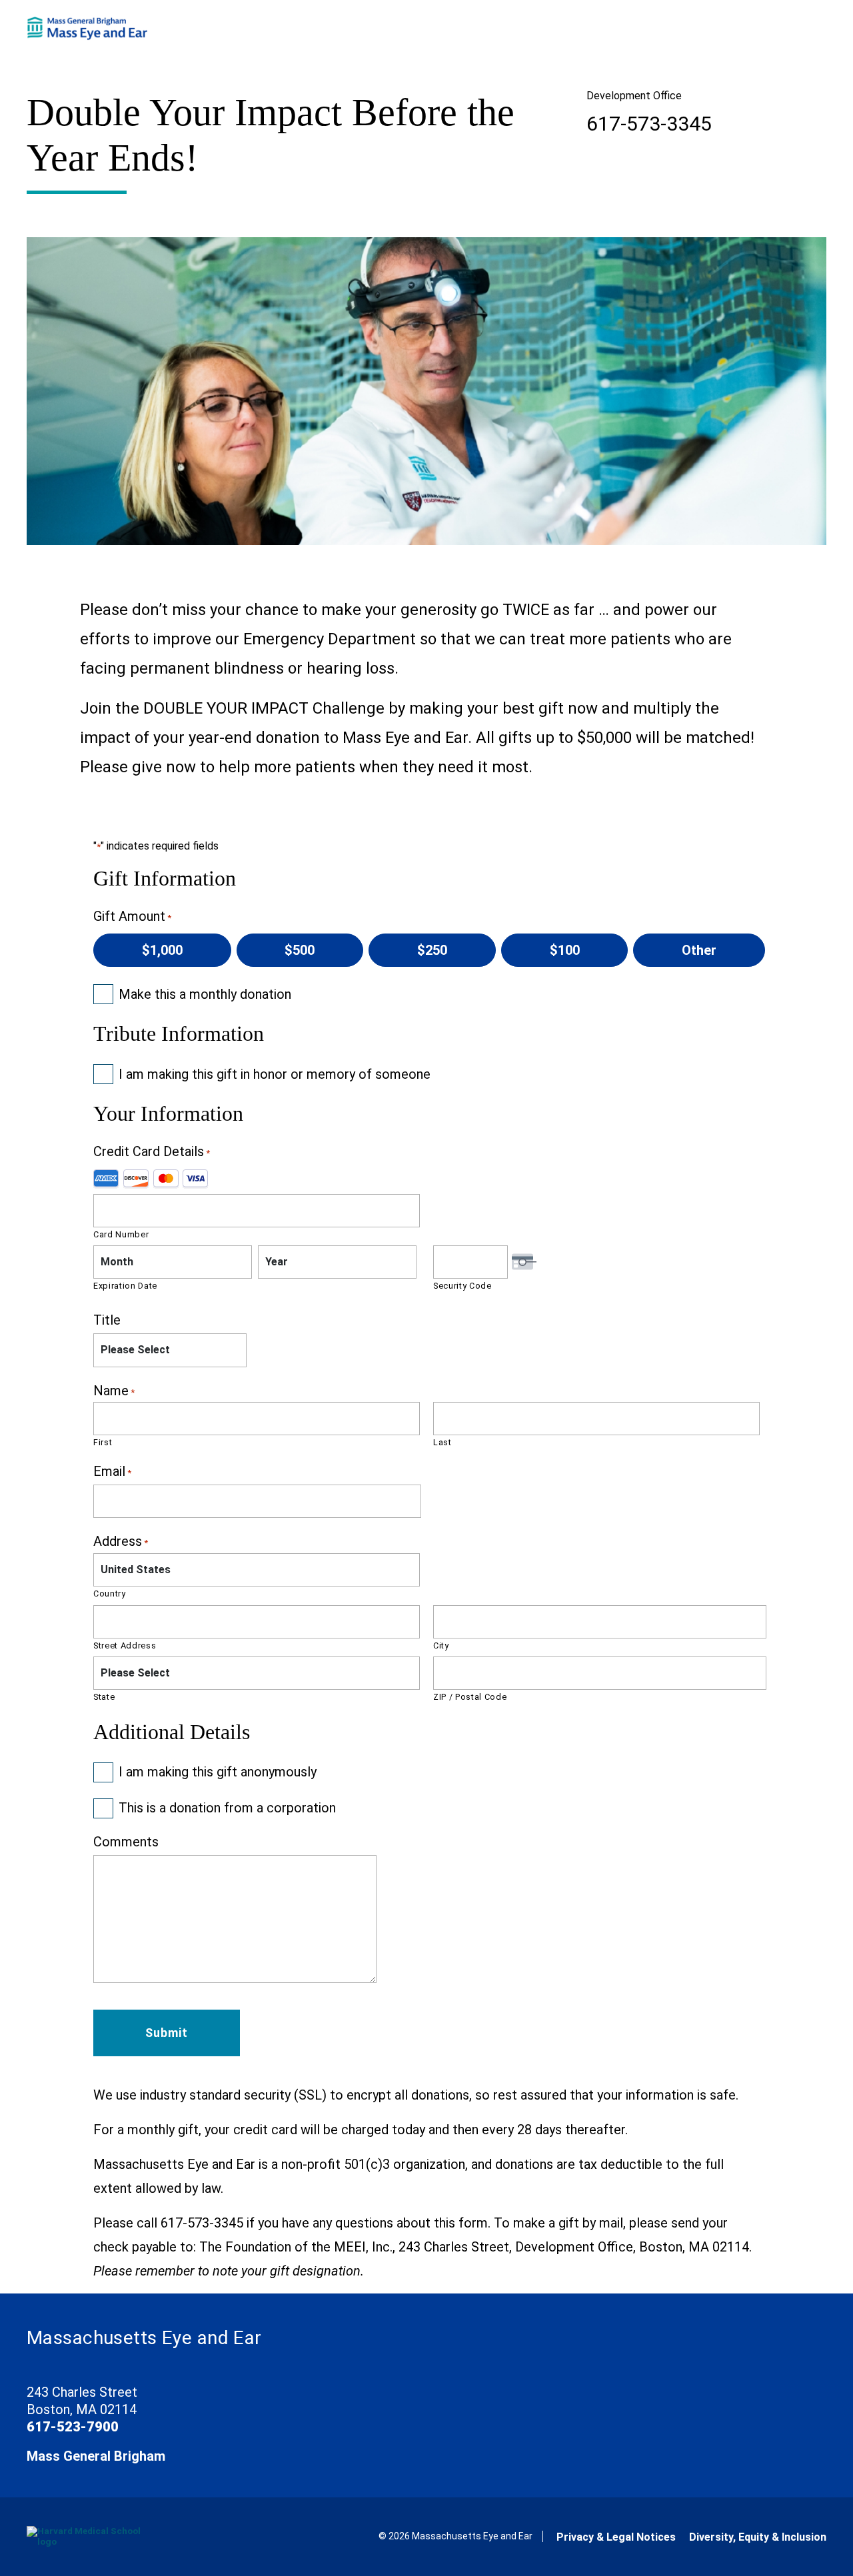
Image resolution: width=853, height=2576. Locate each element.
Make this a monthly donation (205, 994)
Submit (167, 2033)
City (441, 1645)
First (103, 1442)
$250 (432, 950)
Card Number (121, 1234)
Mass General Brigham (96, 2456)
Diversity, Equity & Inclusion (758, 2537)
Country (110, 1594)
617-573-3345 (649, 124)
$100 (565, 950)
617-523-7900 (73, 2427)
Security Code (462, 1286)
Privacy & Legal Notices (616, 2537)
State (104, 1697)
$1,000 (162, 950)
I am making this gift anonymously (218, 1772)
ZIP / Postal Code (470, 1697)
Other (699, 950)
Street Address (125, 1645)
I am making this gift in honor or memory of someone (275, 1074)
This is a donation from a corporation (227, 1808)
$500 (300, 950)
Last (442, 1442)
